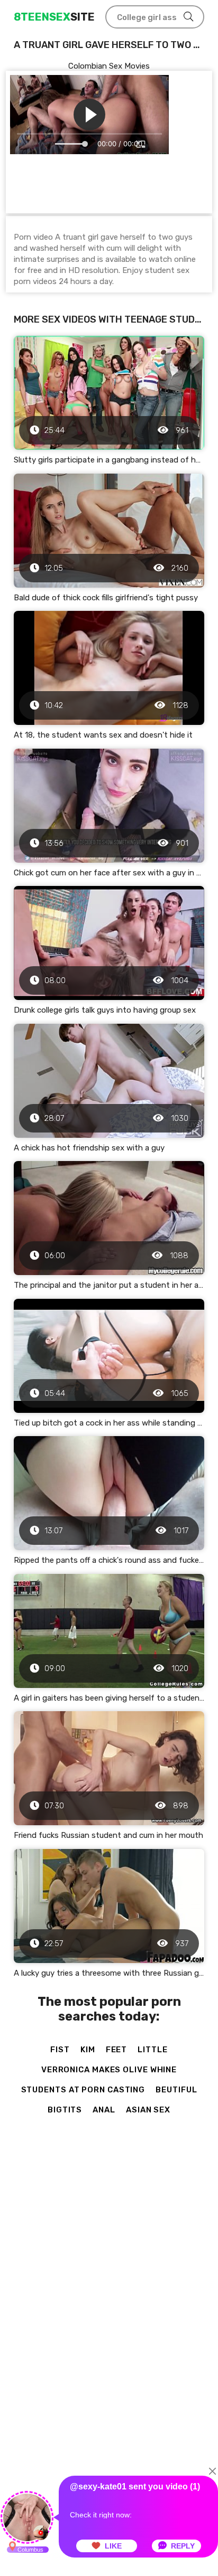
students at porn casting (83, 2090)
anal (104, 2110)
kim (88, 2050)
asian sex (148, 2110)
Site (54, 17)
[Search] (188, 17)
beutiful (176, 2090)
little (152, 2050)
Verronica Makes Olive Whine (109, 2070)
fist (60, 2050)
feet (117, 2050)
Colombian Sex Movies (109, 66)
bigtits (65, 2110)
